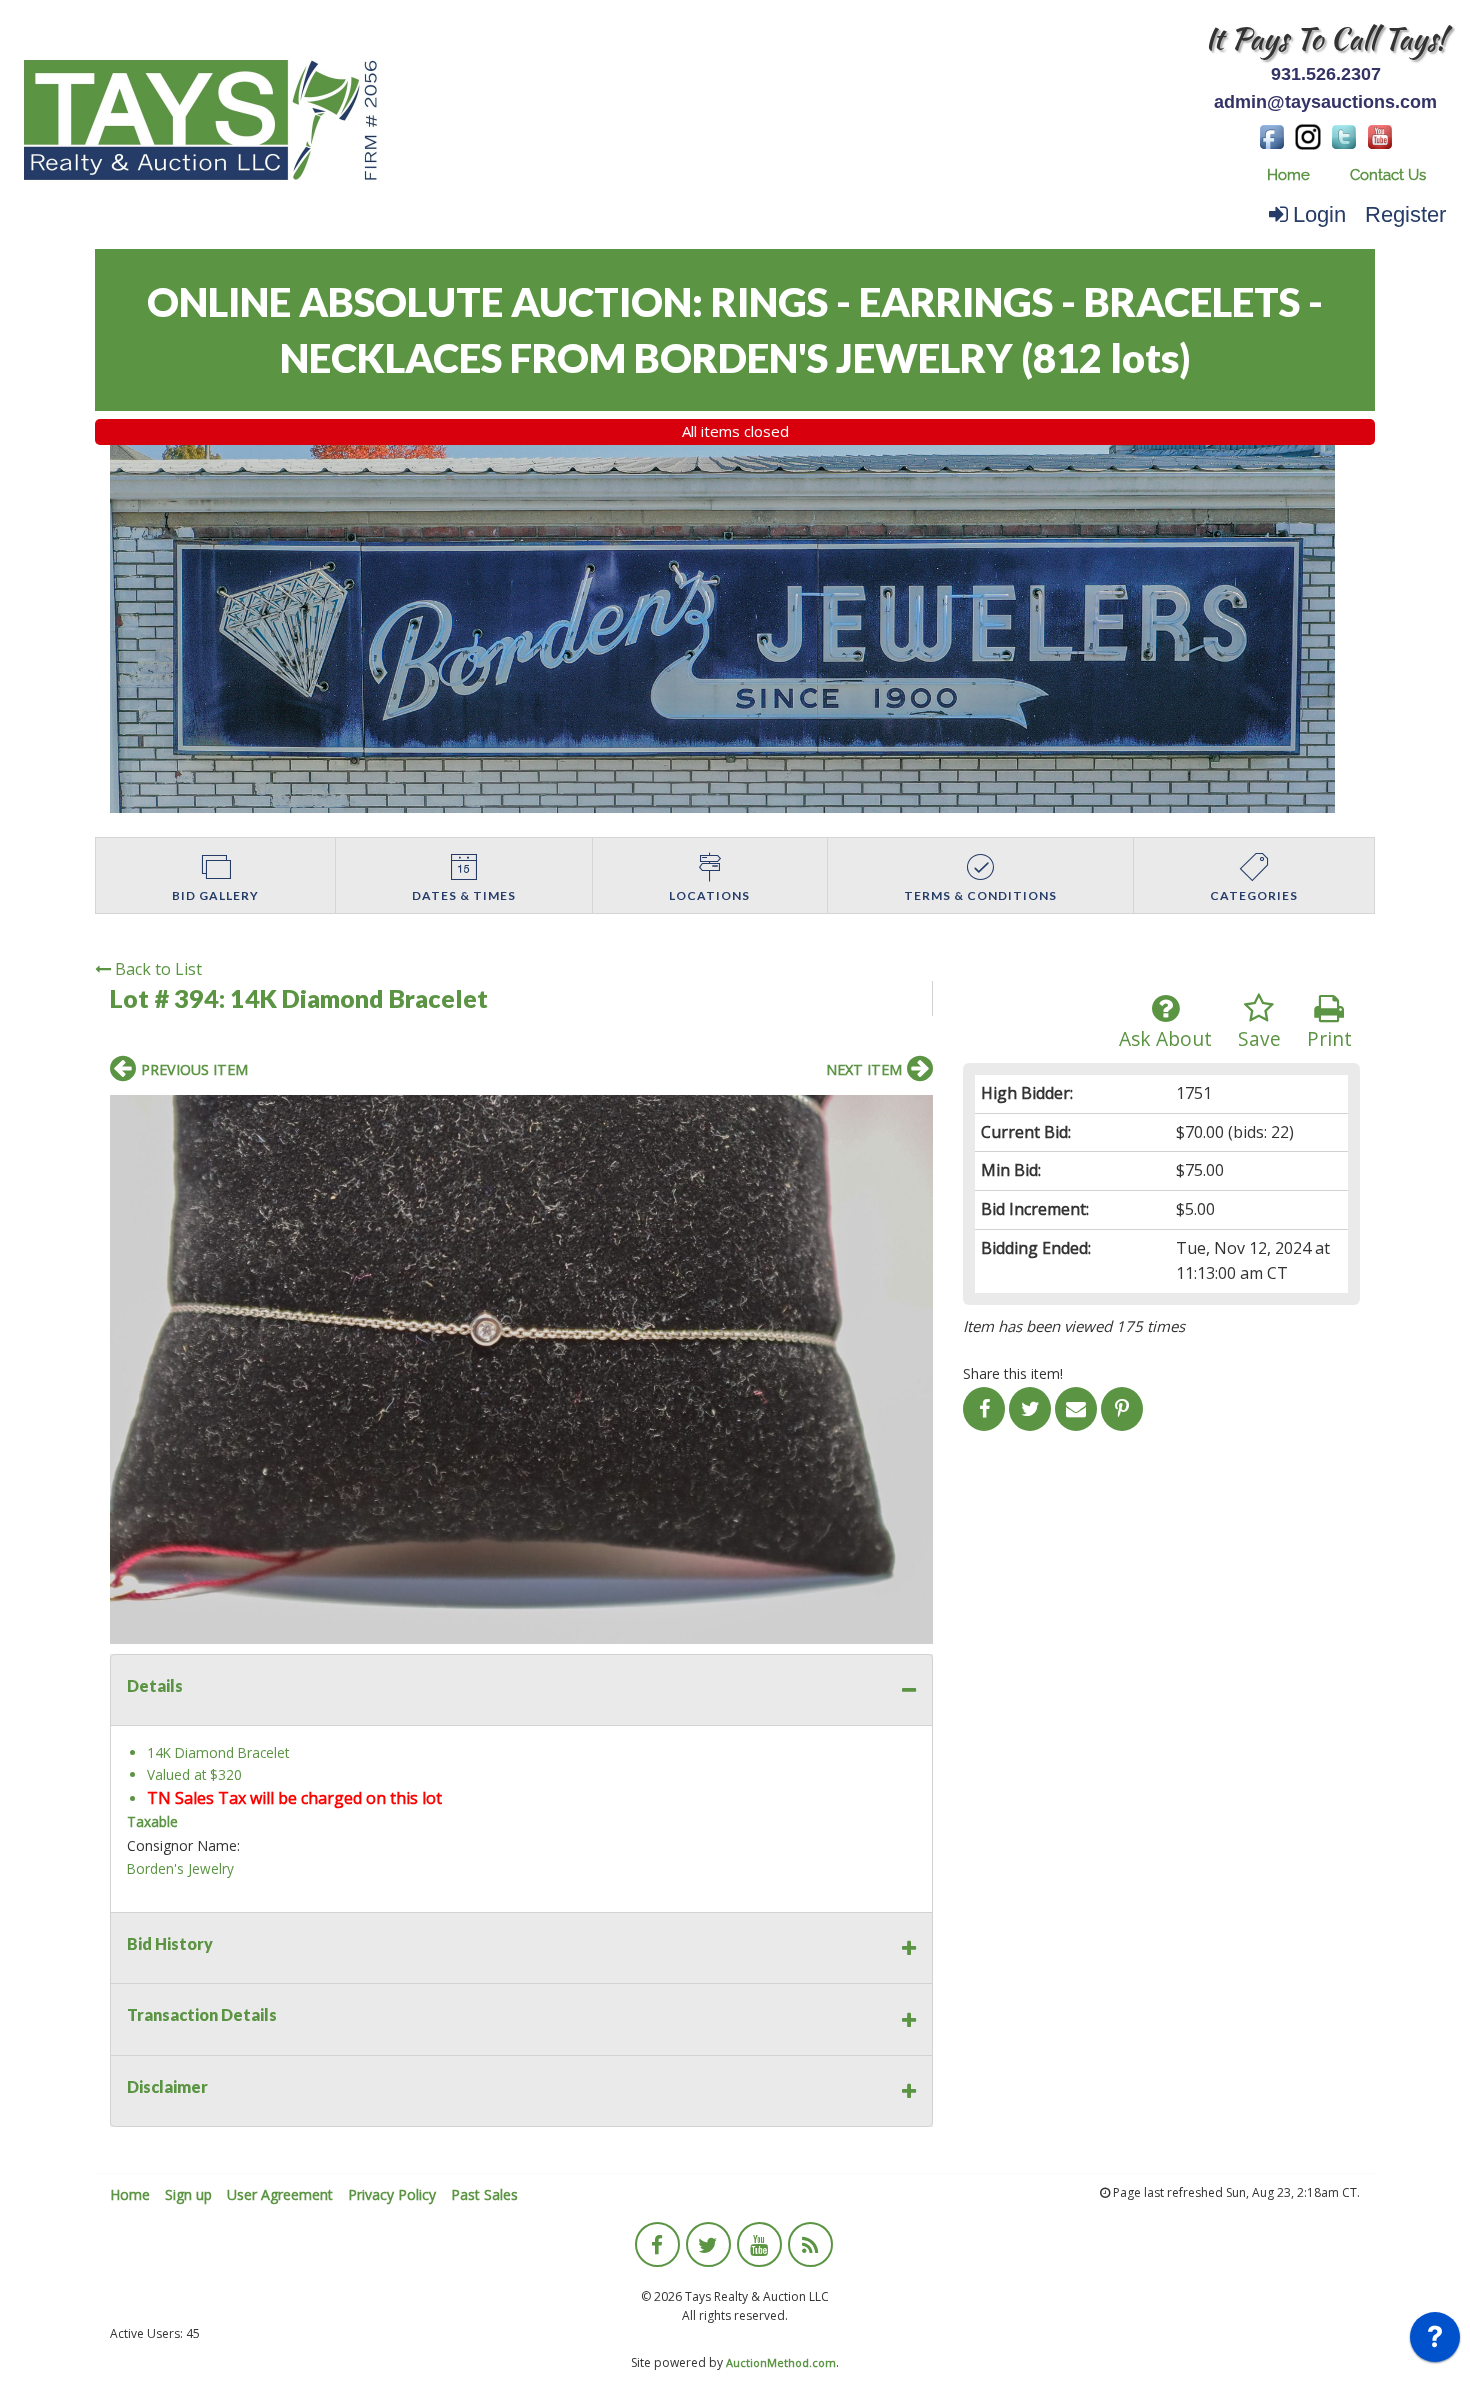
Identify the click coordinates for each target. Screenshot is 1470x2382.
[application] (1435, 2342)
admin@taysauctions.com (1325, 102)
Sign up (188, 2194)
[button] (915, 1113)
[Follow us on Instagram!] (1308, 135)
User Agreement (280, 2194)
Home (1288, 175)
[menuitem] (1288, 175)
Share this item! (1013, 1373)
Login (1319, 214)
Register (1405, 214)
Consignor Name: (183, 1845)
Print (1329, 1038)
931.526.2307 (1326, 74)
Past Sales (484, 2194)
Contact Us (1388, 175)
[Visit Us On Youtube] (1380, 135)
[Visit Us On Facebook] (1272, 135)
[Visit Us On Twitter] (1344, 135)
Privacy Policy (392, 2194)
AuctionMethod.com (781, 2362)
